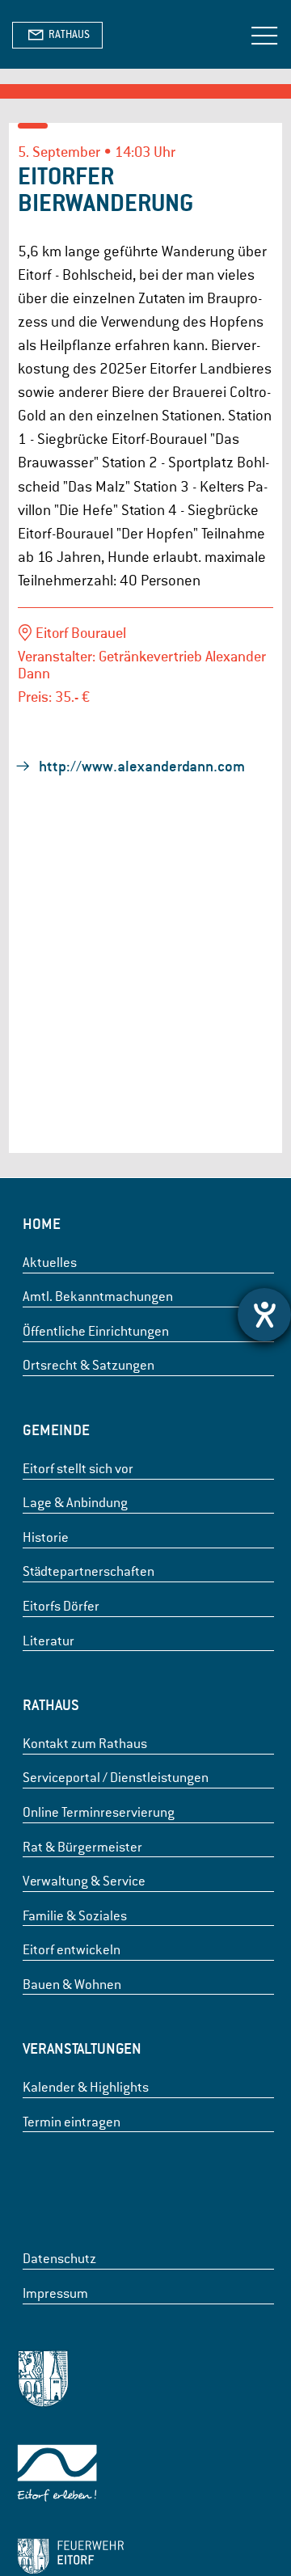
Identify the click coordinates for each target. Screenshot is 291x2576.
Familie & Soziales (75, 1916)
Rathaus (51, 1705)
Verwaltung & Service (84, 1881)
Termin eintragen (72, 2122)
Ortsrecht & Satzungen (89, 1365)
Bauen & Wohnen (72, 1985)
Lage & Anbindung (75, 1503)
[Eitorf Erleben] (70, 2476)
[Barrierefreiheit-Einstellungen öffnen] (264, 1315)
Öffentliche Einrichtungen (96, 1331)
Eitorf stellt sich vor (78, 1469)
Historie (46, 1537)
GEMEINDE (56, 1430)
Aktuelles (50, 1263)
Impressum (55, 2293)
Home (42, 1224)
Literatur (48, 1641)
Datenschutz (59, 2259)
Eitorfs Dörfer (61, 1606)
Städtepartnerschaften (89, 1571)
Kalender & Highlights (86, 2087)
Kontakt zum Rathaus (85, 1744)
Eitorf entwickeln (72, 1950)
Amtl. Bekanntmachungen (98, 1296)
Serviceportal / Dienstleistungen (116, 1778)
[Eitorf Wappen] (70, 2382)
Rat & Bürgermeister (82, 1847)
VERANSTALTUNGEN (82, 2048)
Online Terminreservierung (99, 1812)
